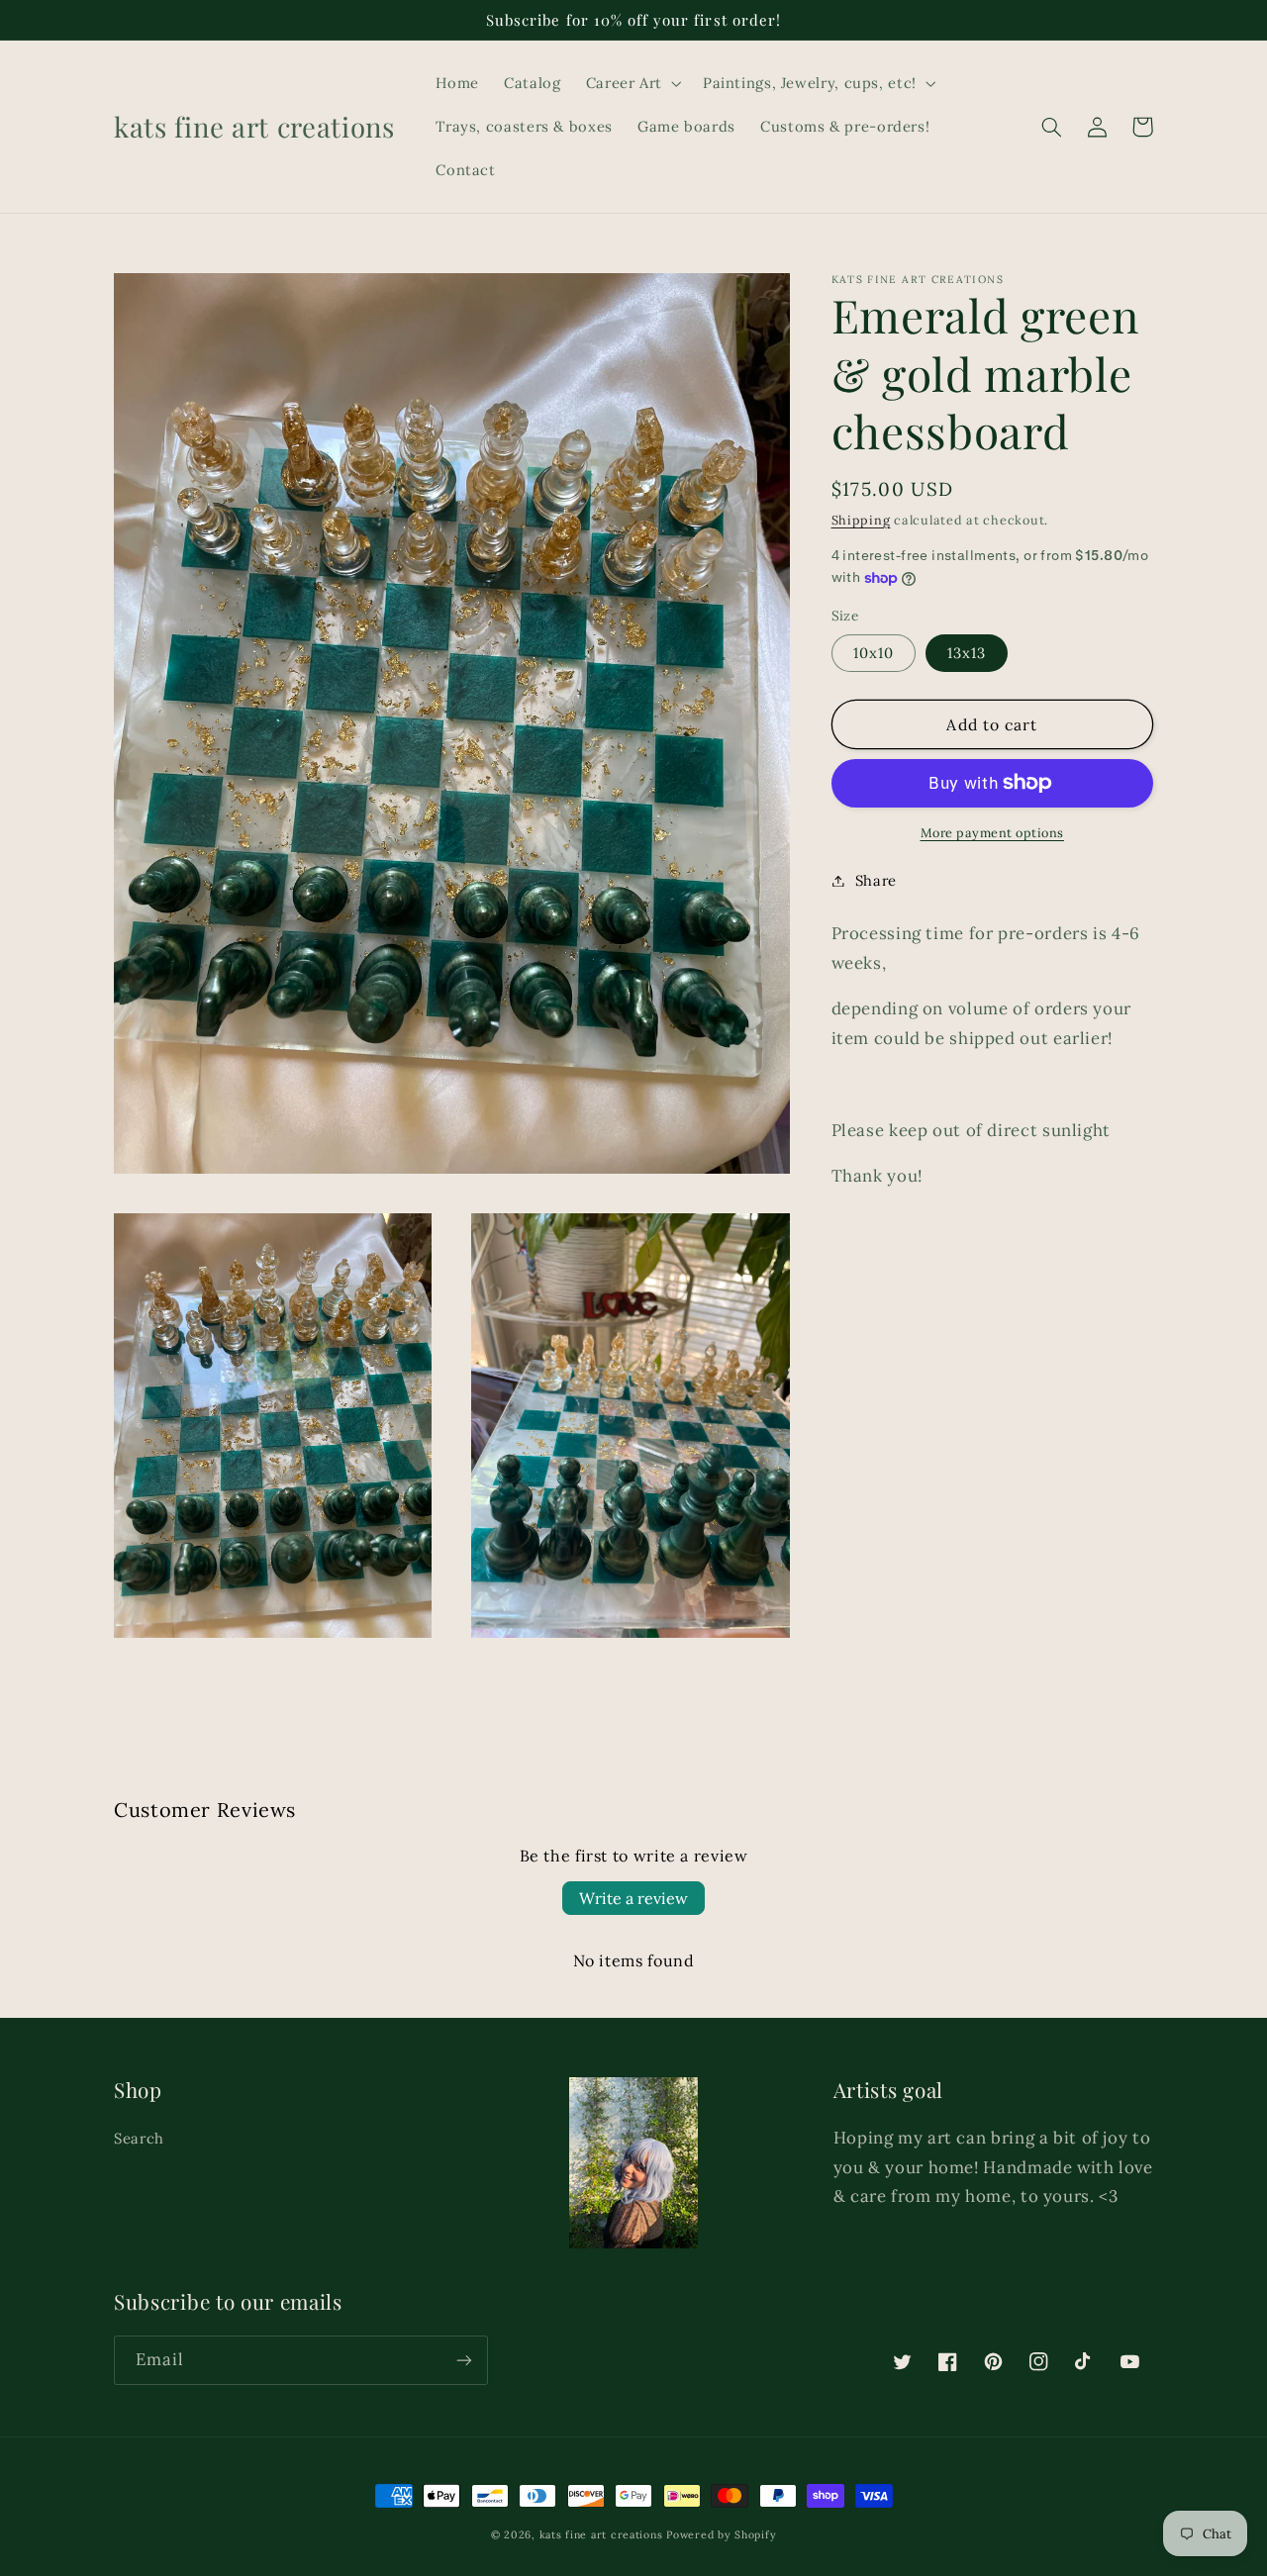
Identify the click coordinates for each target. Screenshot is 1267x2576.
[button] (632, 83)
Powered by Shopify (721, 2534)
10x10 (874, 653)
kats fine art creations (601, 2534)
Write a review (633, 1898)
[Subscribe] (464, 2360)
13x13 (967, 653)
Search (139, 2138)
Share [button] (876, 880)
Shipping (861, 520)
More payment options (993, 832)
